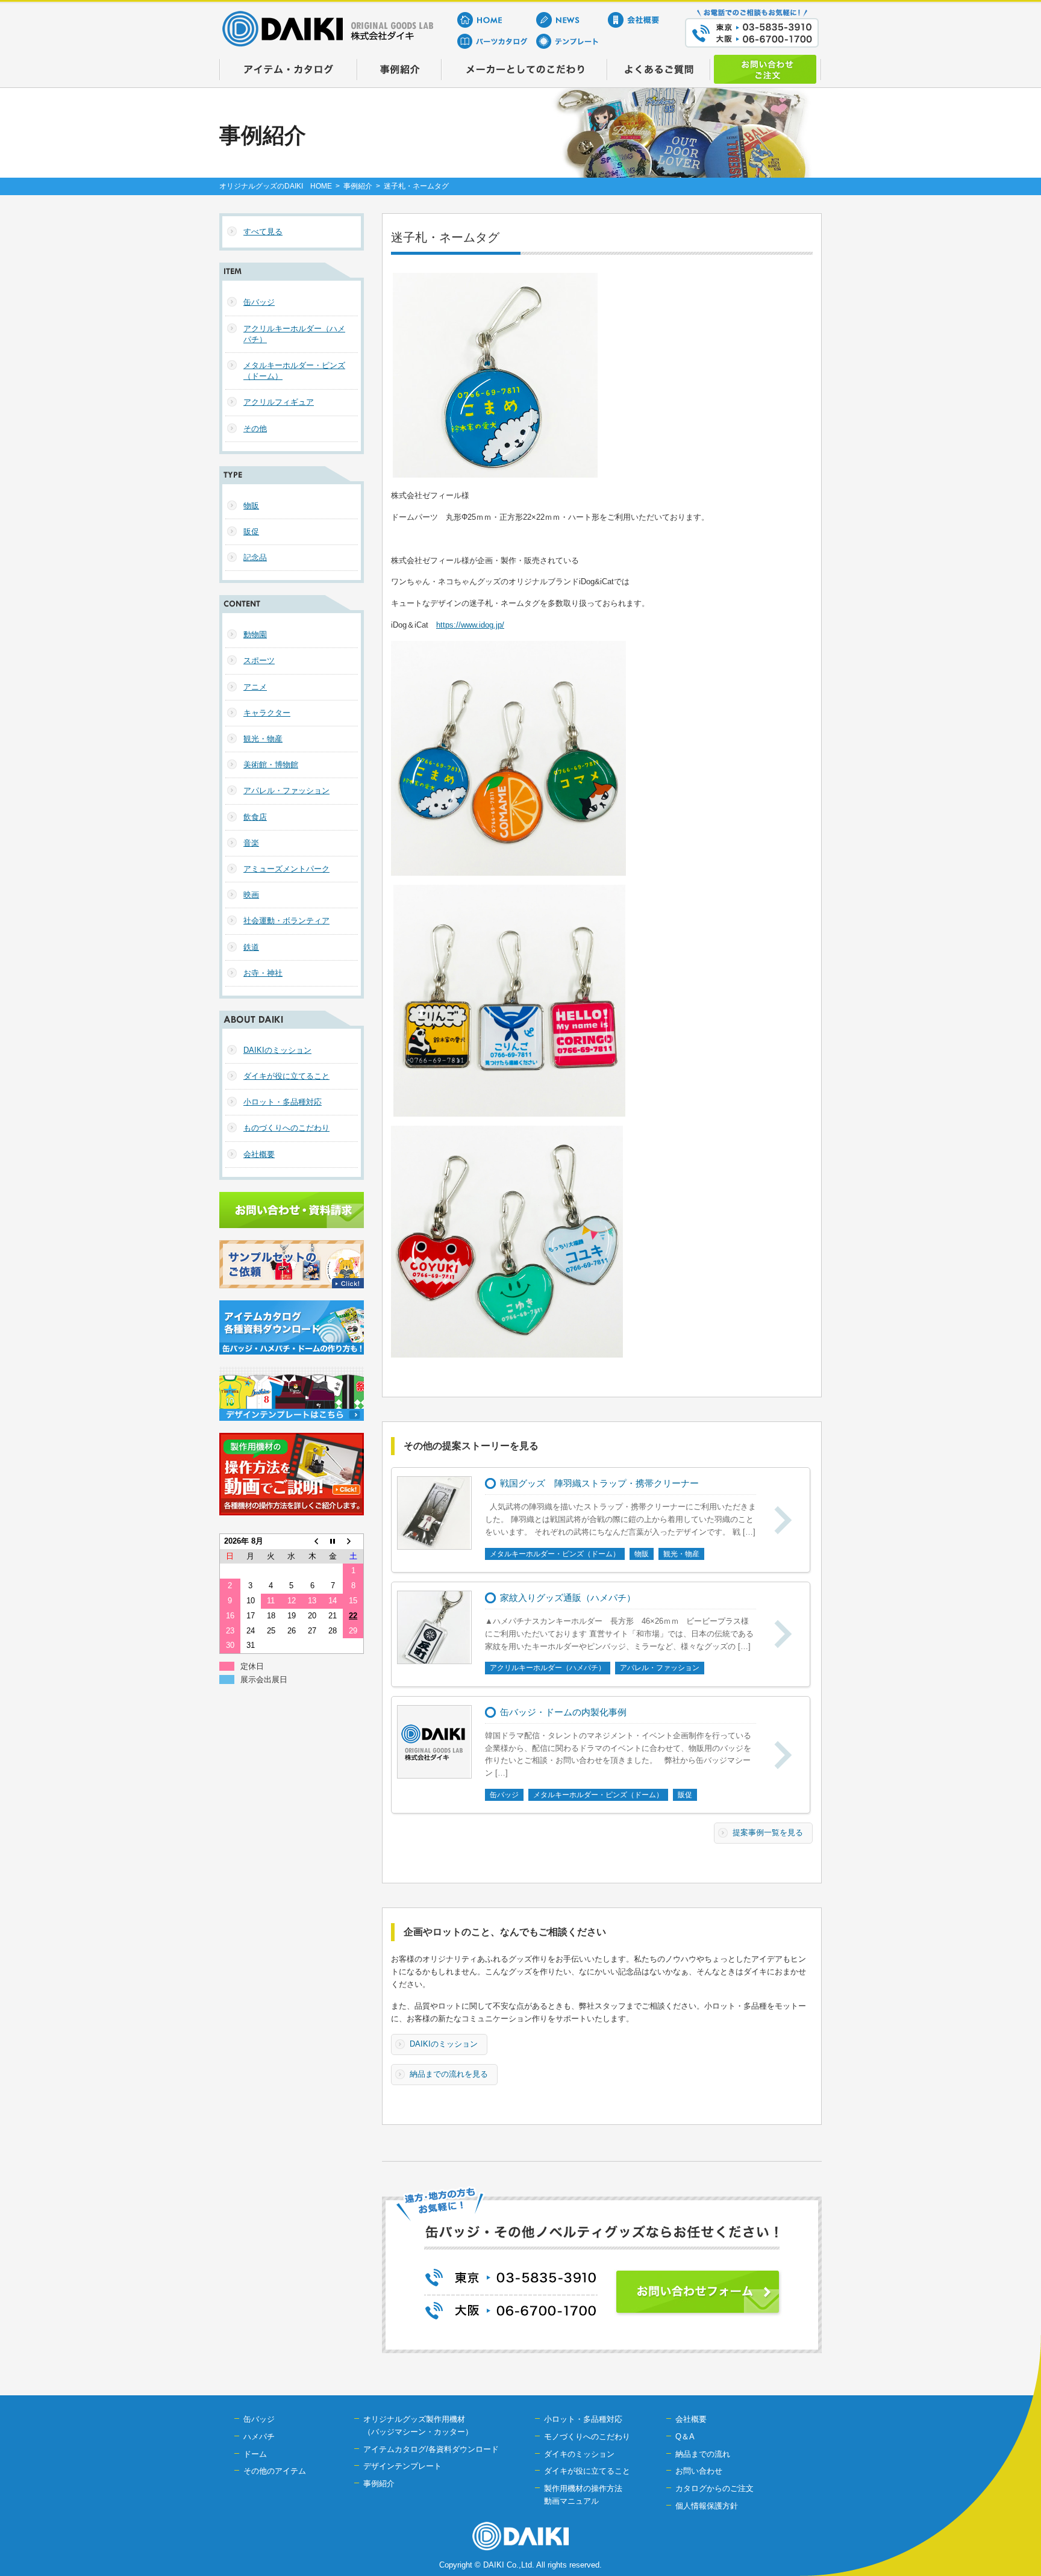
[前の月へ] (312, 1541)
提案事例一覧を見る (768, 1832)
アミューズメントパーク (286, 869)
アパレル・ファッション (286, 791)
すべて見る (263, 232)
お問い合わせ (699, 2471)
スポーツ (259, 660)
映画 (251, 895)
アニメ (255, 687)
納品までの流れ (703, 2454)
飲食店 (255, 817)
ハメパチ (259, 2437)
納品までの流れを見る (449, 2074)
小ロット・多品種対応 (283, 1102)
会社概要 (259, 1154)
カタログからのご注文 (714, 2488)
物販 (251, 506)
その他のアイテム (275, 2471)
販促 (251, 532)
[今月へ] (333, 1541)
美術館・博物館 (271, 765)
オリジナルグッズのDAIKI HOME (276, 186)
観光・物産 (263, 739)
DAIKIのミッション (444, 2044)
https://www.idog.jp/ (470, 625)
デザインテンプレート (402, 2466)
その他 (255, 429)
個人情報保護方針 (707, 2506)
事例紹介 (358, 186)
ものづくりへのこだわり (286, 1128)
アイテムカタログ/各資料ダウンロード (431, 2449)
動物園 (255, 635)
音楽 (251, 843)
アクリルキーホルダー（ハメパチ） (294, 334)
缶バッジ (259, 302)
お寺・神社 (263, 973)
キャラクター (267, 713)
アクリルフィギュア (279, 402)
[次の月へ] (353, 1541)
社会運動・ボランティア (286, 921)
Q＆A (685, 2437)
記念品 (255, 557)
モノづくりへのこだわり (587, 2437)
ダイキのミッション (579, 2454)
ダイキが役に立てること (286, 1076)
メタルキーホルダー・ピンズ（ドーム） (294, 371)
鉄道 (251, 947)
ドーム (255, 2454)
